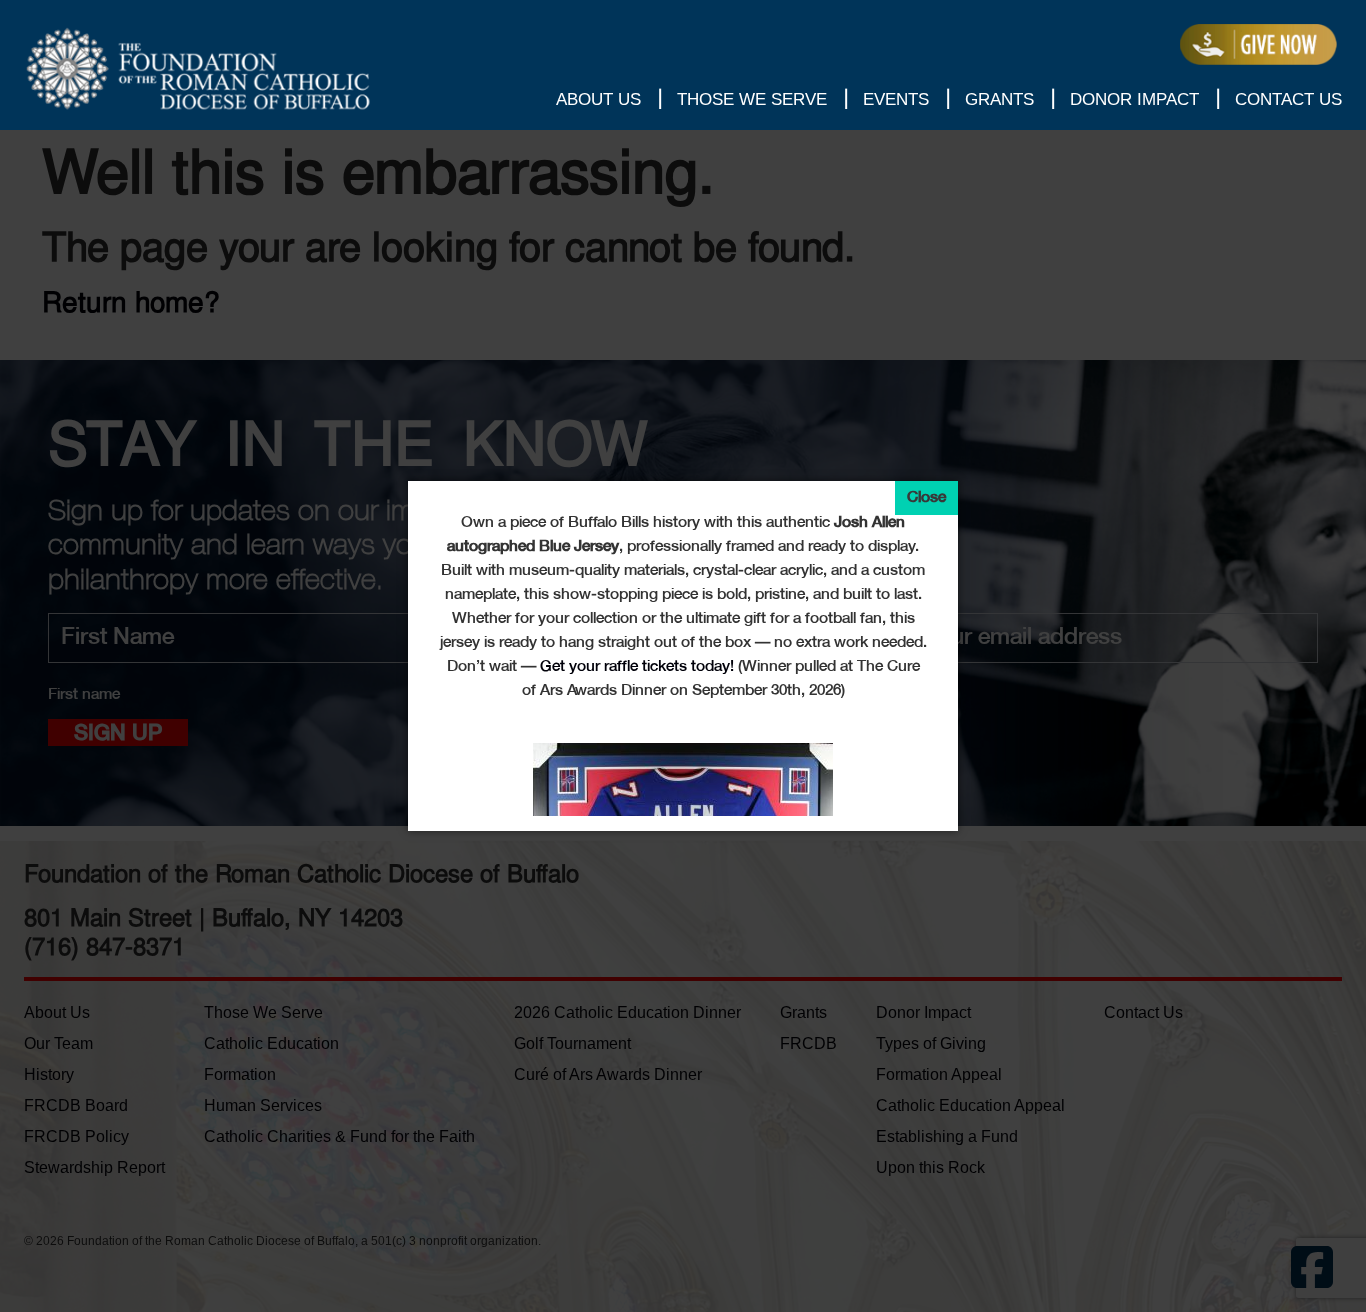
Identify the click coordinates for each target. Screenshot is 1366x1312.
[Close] (926, 498)
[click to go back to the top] (1326, 1267)
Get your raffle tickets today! (637, 666)
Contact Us (1288, 99)
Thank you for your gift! (1258, 44)
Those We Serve (752, 99)
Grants (999, 99)
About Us (598, 99)
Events (896, 99)
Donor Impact (1134, 99)
